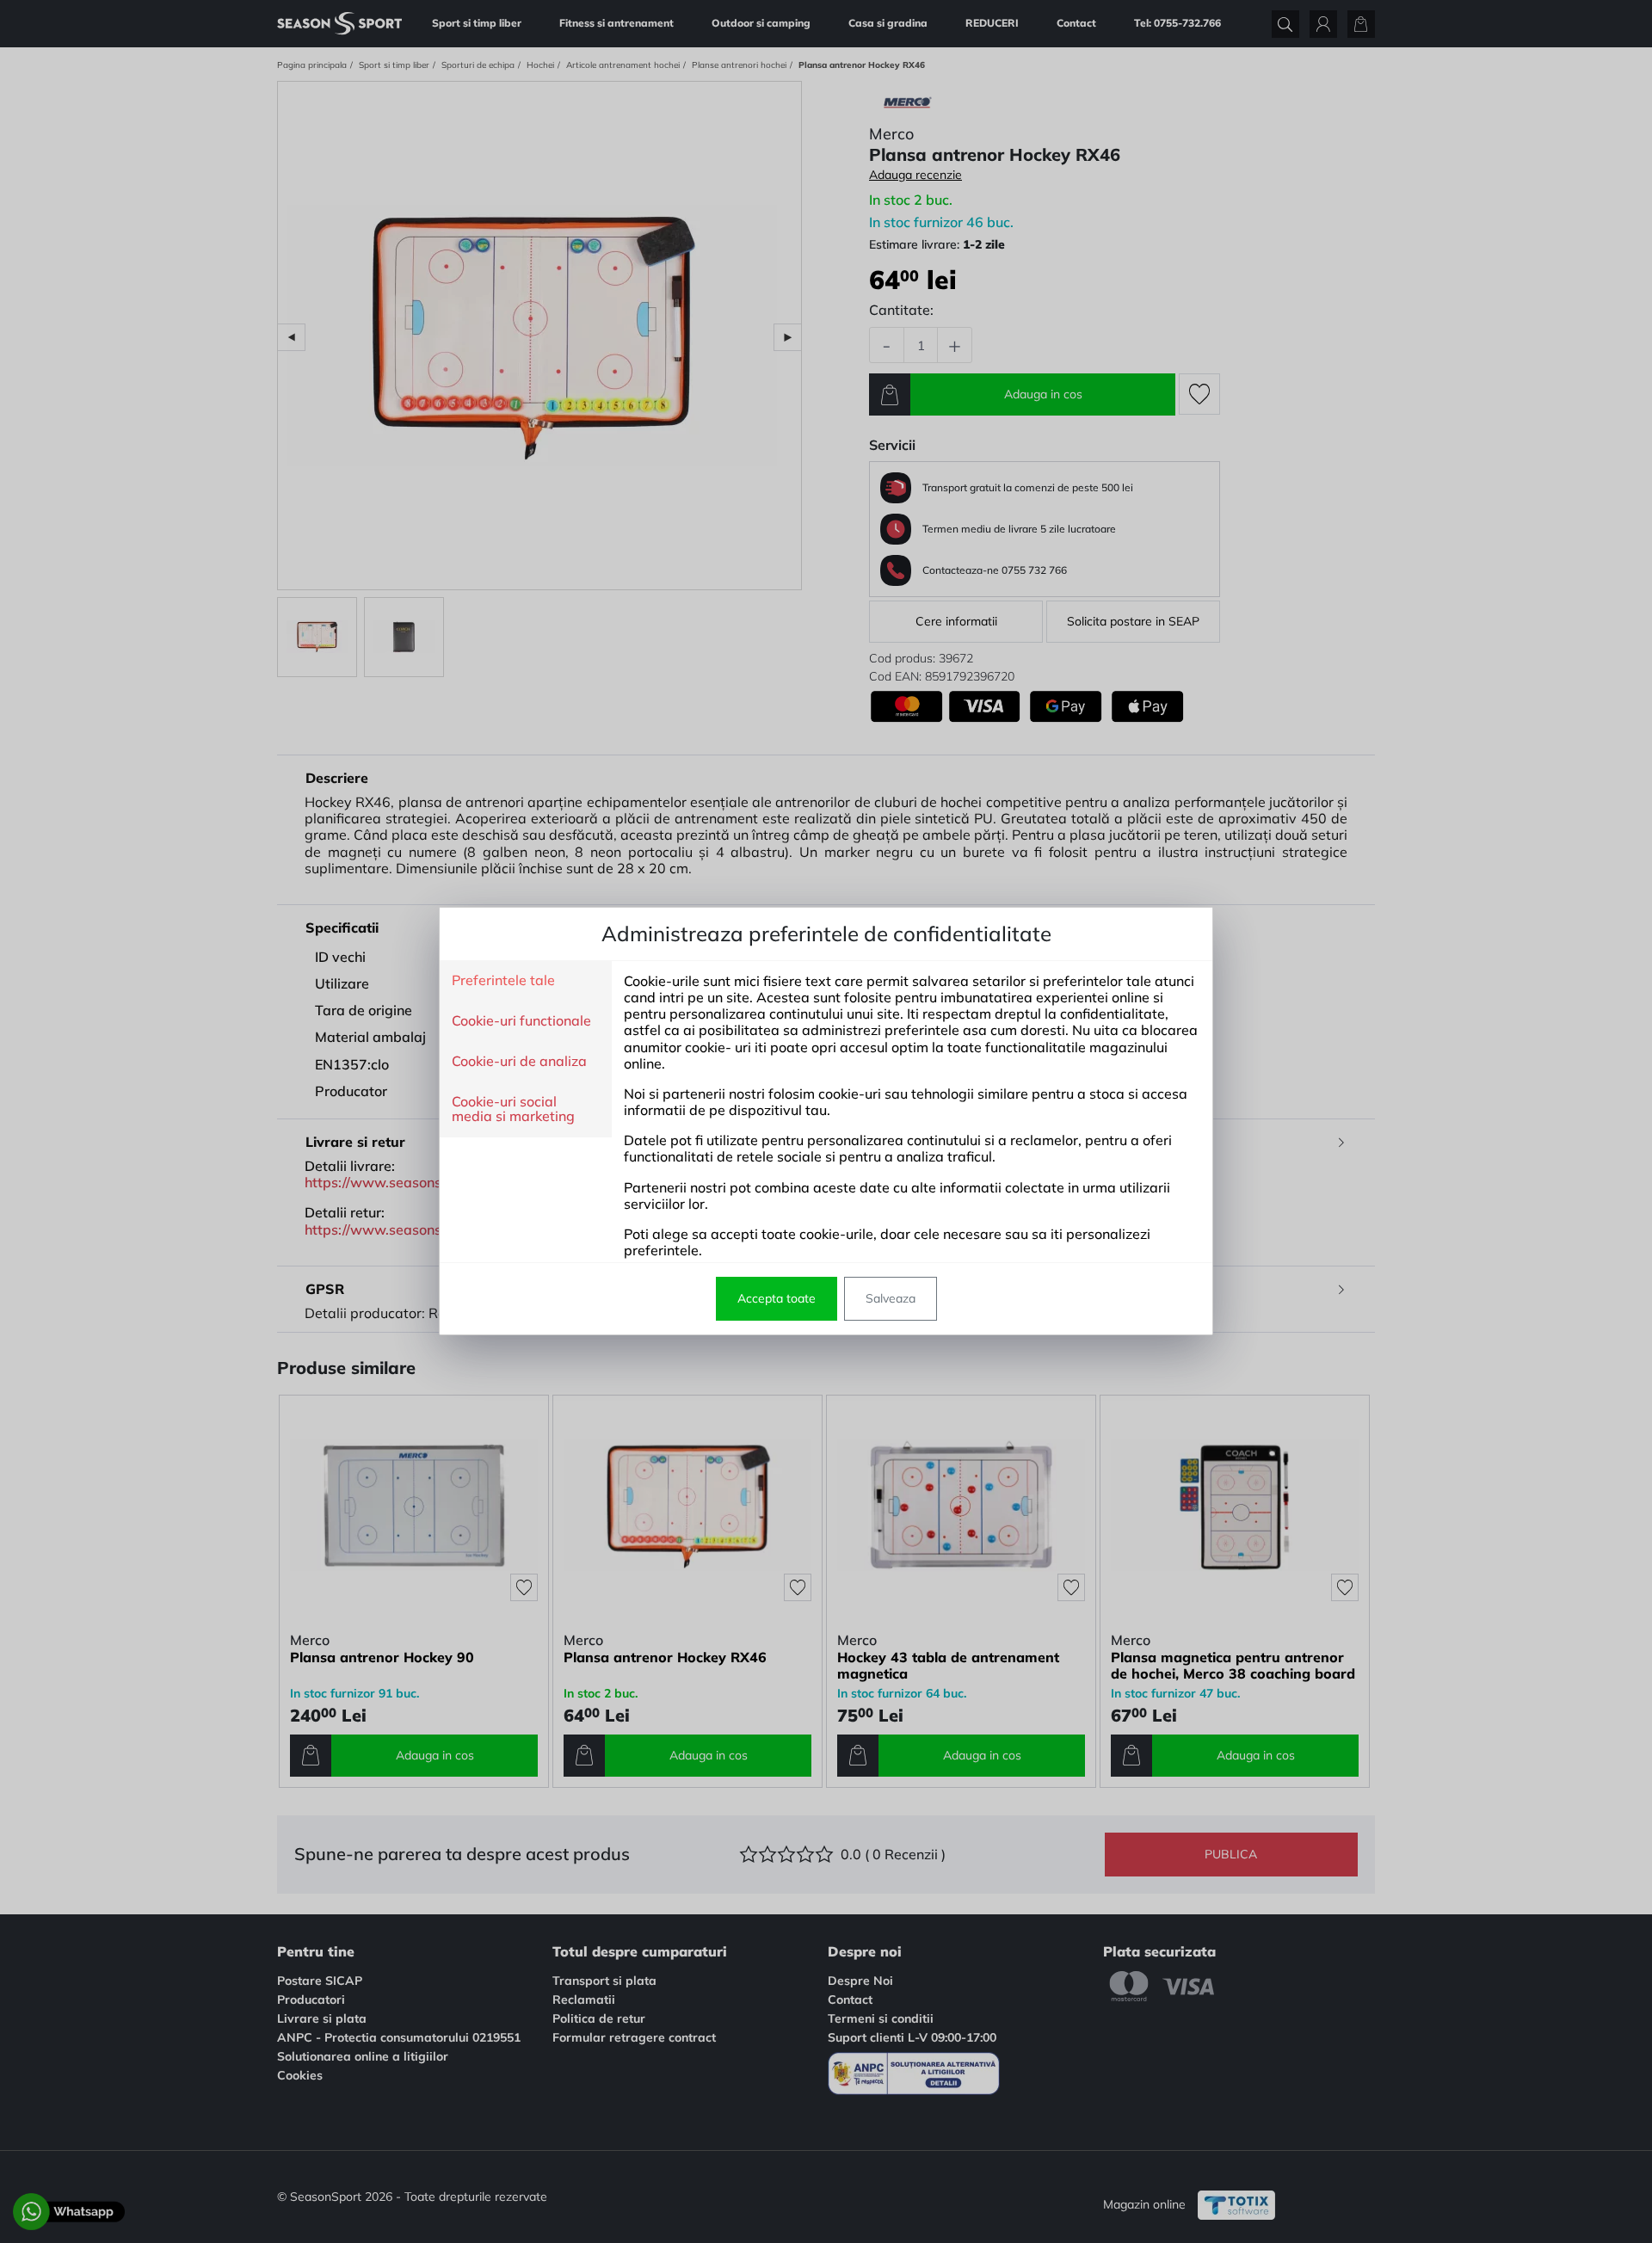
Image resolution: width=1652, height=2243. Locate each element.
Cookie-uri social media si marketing (513, 1109)
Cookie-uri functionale (521, 1021)
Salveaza (891, 1298)
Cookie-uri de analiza (519, 1062)
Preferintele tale (503, 981)
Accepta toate (777, 1298)
